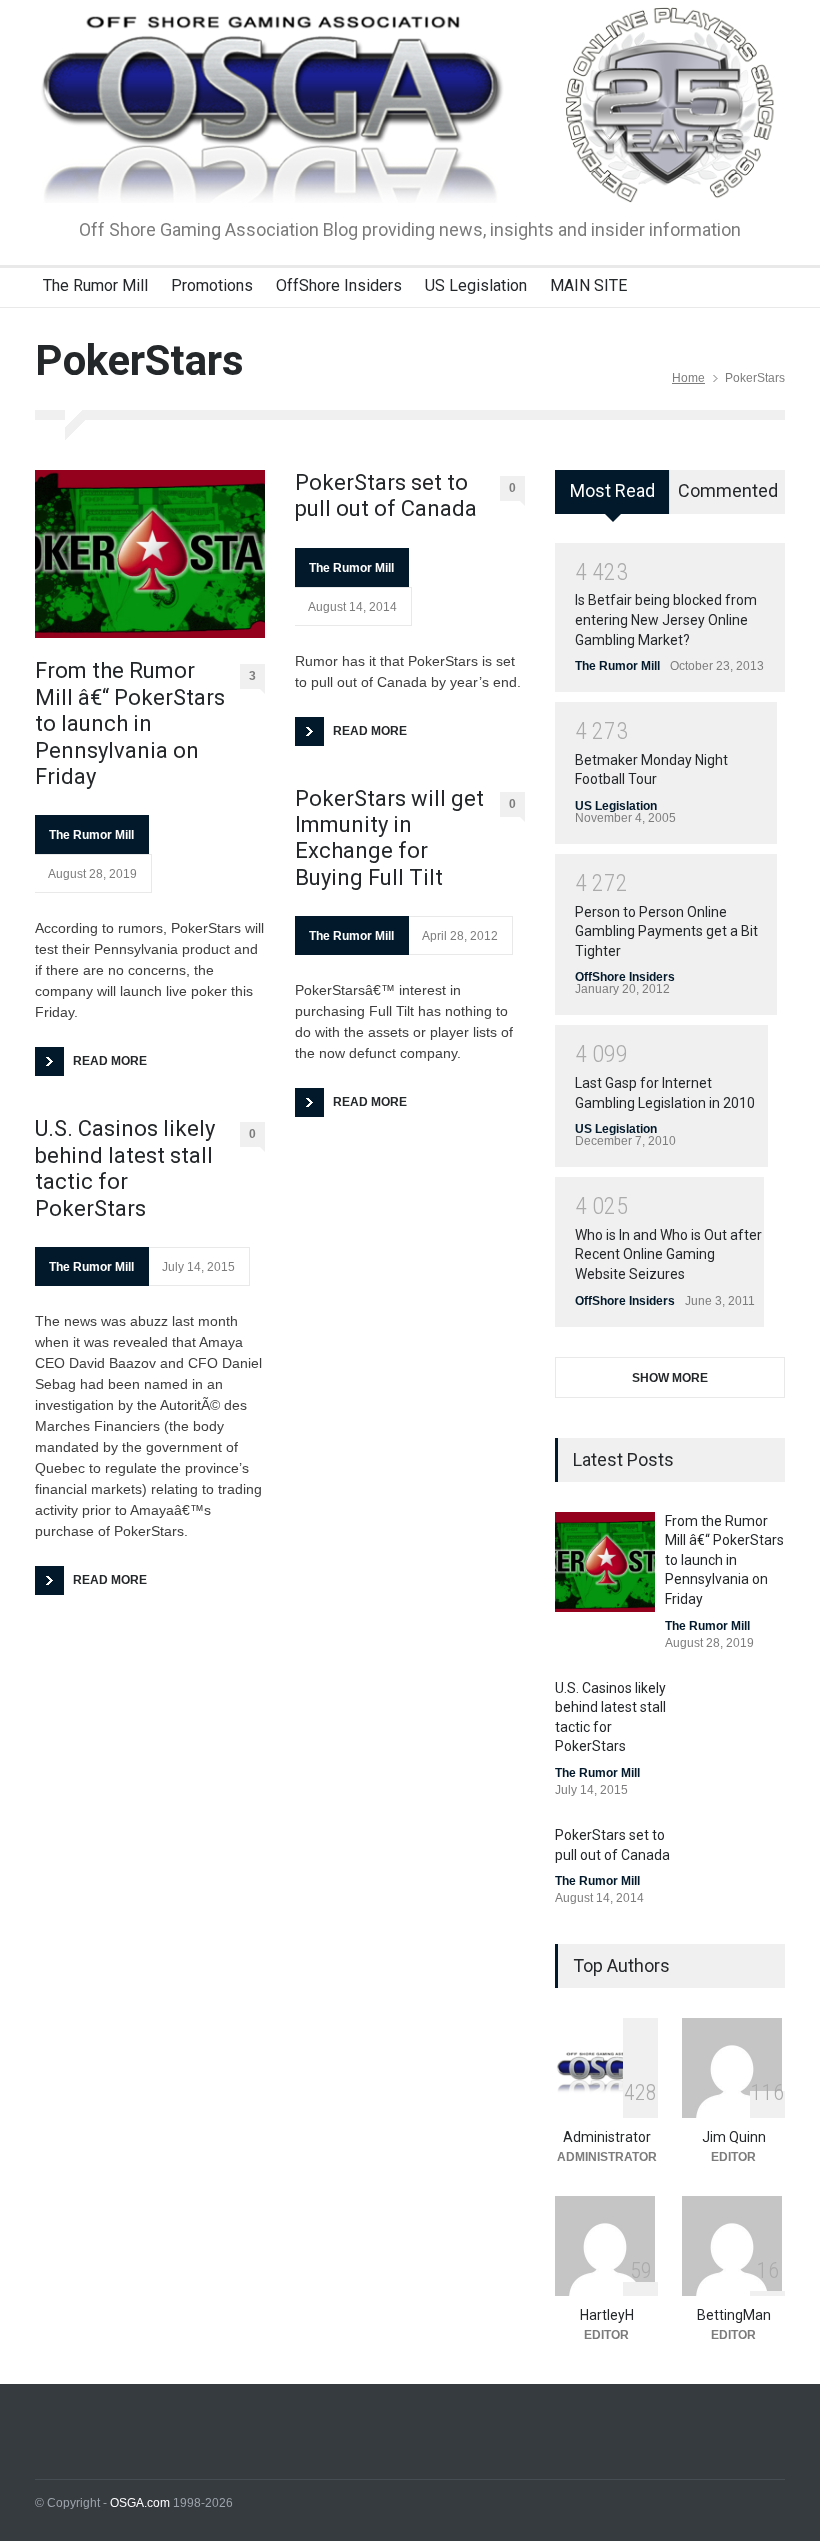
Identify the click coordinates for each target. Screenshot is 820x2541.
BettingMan (734, 2315)
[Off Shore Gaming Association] (410, 170)
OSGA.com (140, 2503)
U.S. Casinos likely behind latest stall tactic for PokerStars (125, 1168)
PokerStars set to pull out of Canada (386, 495)
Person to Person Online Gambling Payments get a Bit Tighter (666, 931)
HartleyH (607, 2315)
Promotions (212, 285)
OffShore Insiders (339, 285)
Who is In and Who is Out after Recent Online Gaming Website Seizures (668, 1254)
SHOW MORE (670, 1378)
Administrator (607, 2137)
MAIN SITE (588, 285)
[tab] (612, 499)
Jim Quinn (734, 2137)
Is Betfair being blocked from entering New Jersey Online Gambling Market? (666, 619)
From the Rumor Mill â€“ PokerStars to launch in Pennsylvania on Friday (130, 723)
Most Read (612, 490)
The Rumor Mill (95, 285)
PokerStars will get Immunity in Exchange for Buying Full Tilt (389, 838)
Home (688, 378)
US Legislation (476, 285)
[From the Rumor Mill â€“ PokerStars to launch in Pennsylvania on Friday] (150, 554)
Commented (728, 490)
